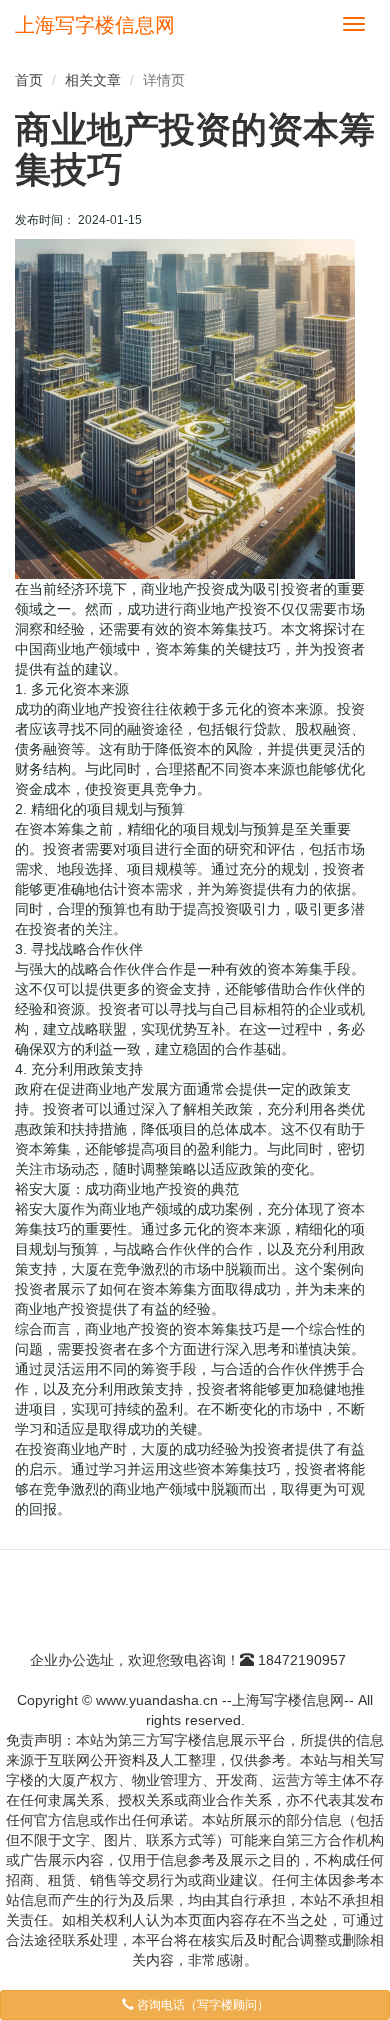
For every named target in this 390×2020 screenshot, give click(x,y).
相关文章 (93, 80)
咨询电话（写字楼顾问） (201, 2005)
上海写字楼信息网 (95, 25)
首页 (29, 80)
